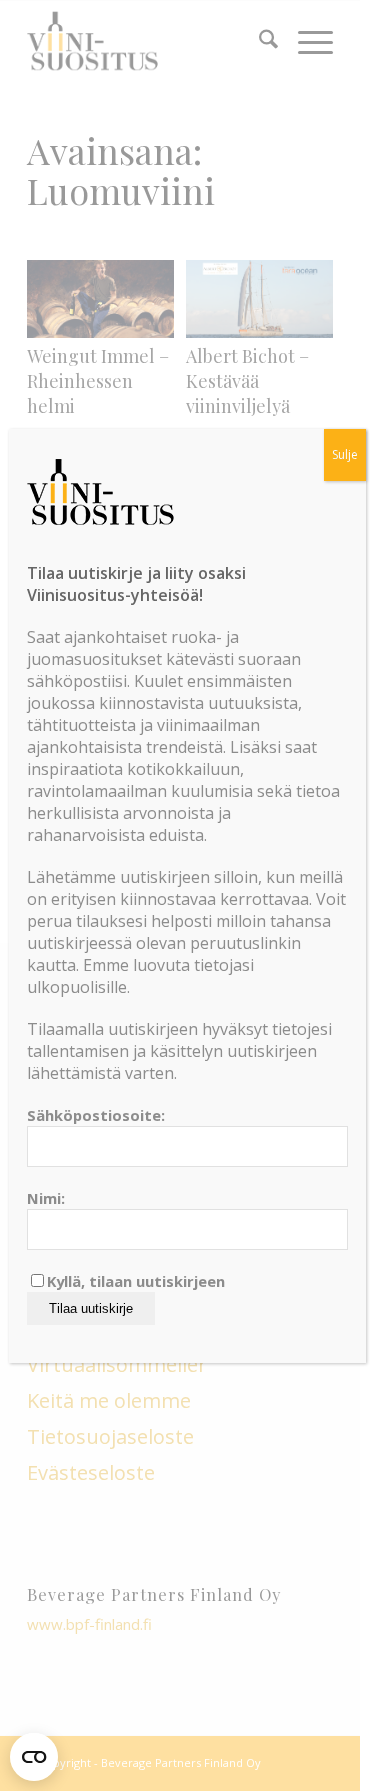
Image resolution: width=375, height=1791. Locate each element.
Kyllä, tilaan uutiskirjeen (136, 1281)
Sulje (345, 454)
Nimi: (46, 1198)
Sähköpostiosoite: (96, 1115)
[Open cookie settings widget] (34, 1757)
